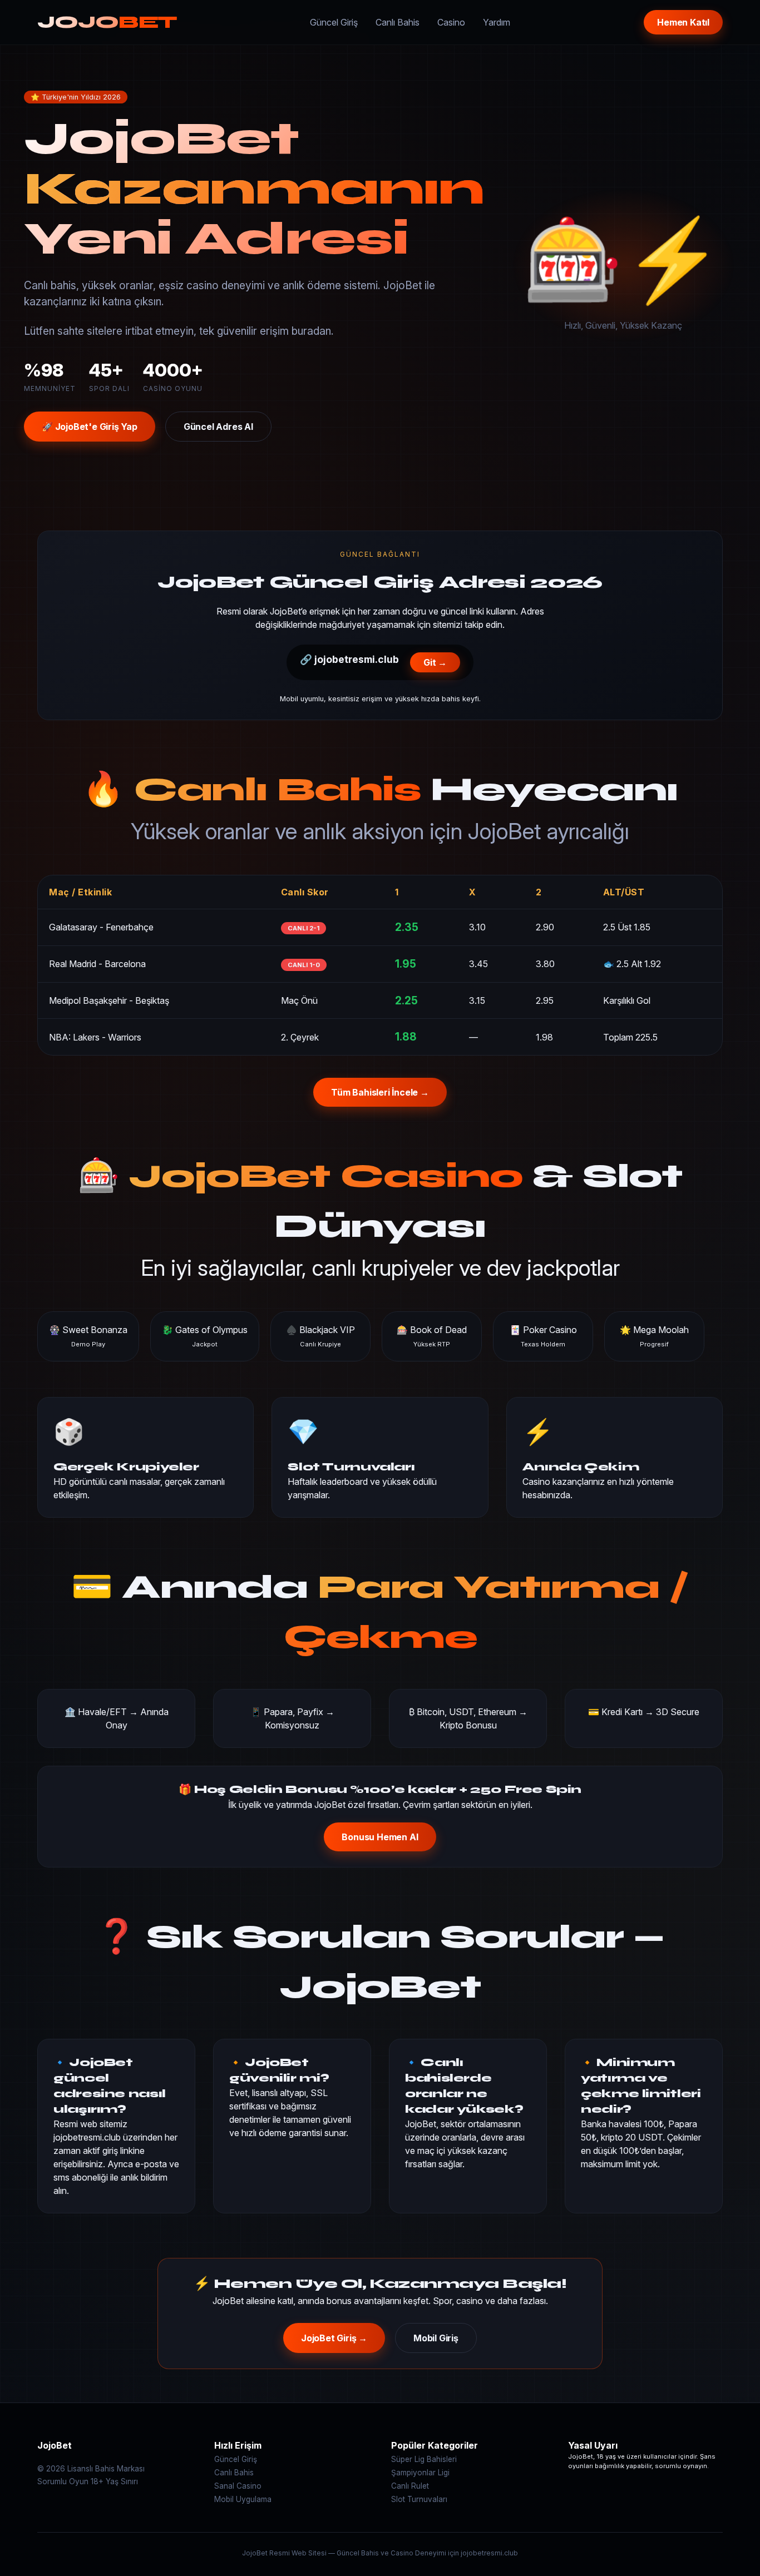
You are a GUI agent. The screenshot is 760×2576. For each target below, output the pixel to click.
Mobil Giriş (436, 2338)
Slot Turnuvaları (419, 2499)
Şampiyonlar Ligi (420, 2473)
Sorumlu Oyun (63, 2481)
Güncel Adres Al (218, 427)
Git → (435, 662)
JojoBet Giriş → (334, 2338)
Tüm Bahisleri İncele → (380, 1092)
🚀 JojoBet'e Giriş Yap (90, 427)
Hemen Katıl (683, 22)
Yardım (497, 22)
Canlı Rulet (410, 2486)
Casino (451, 22)
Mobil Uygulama (243, 2499)
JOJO (107, 22)
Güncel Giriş (334, 22)
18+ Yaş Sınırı (114, 2481)
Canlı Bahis (398, 22)
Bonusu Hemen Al (380, 1837)
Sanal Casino (238, 2486)
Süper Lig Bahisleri (424, 2459)
